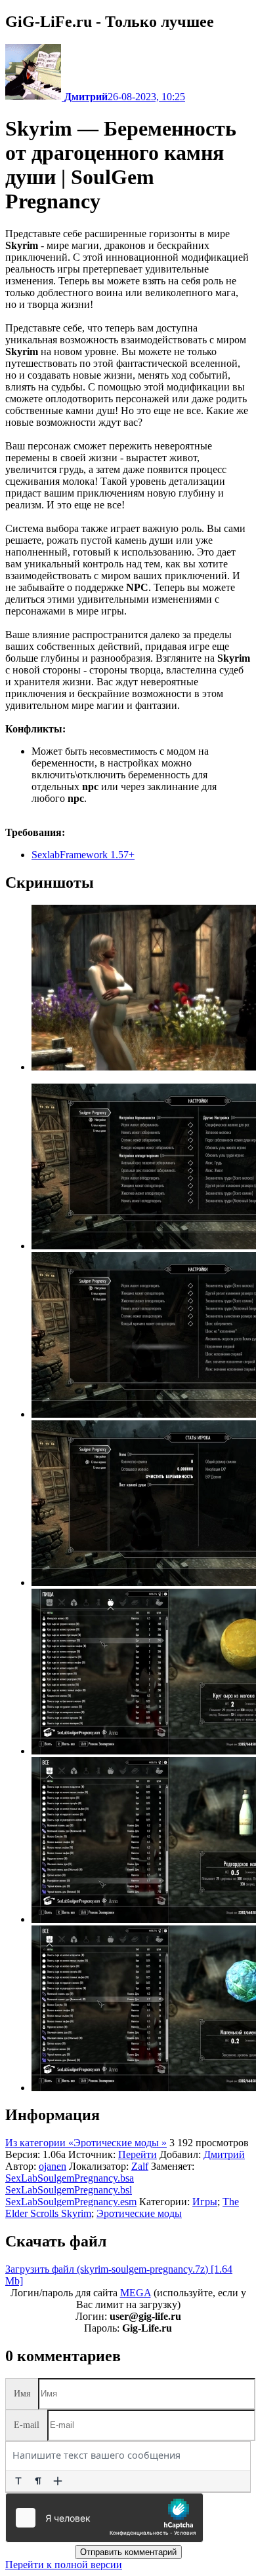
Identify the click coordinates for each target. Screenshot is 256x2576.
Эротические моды (139, 2213)
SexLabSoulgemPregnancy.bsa (70, 2178)
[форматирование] (18, 2481)
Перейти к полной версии (64, 2565)
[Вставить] (58, 2481)
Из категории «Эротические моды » (86, 2143)
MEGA (136, 2293)
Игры (205, 2202)
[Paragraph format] (38, 2481)
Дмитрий (224, 2154)
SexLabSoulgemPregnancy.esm (71, 2202)
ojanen (53, 2166)
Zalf (140, 2166)
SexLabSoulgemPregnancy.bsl (69, 2190)
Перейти (138, 2154)
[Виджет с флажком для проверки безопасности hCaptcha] (104, 2518)
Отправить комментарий (128, 2552)
